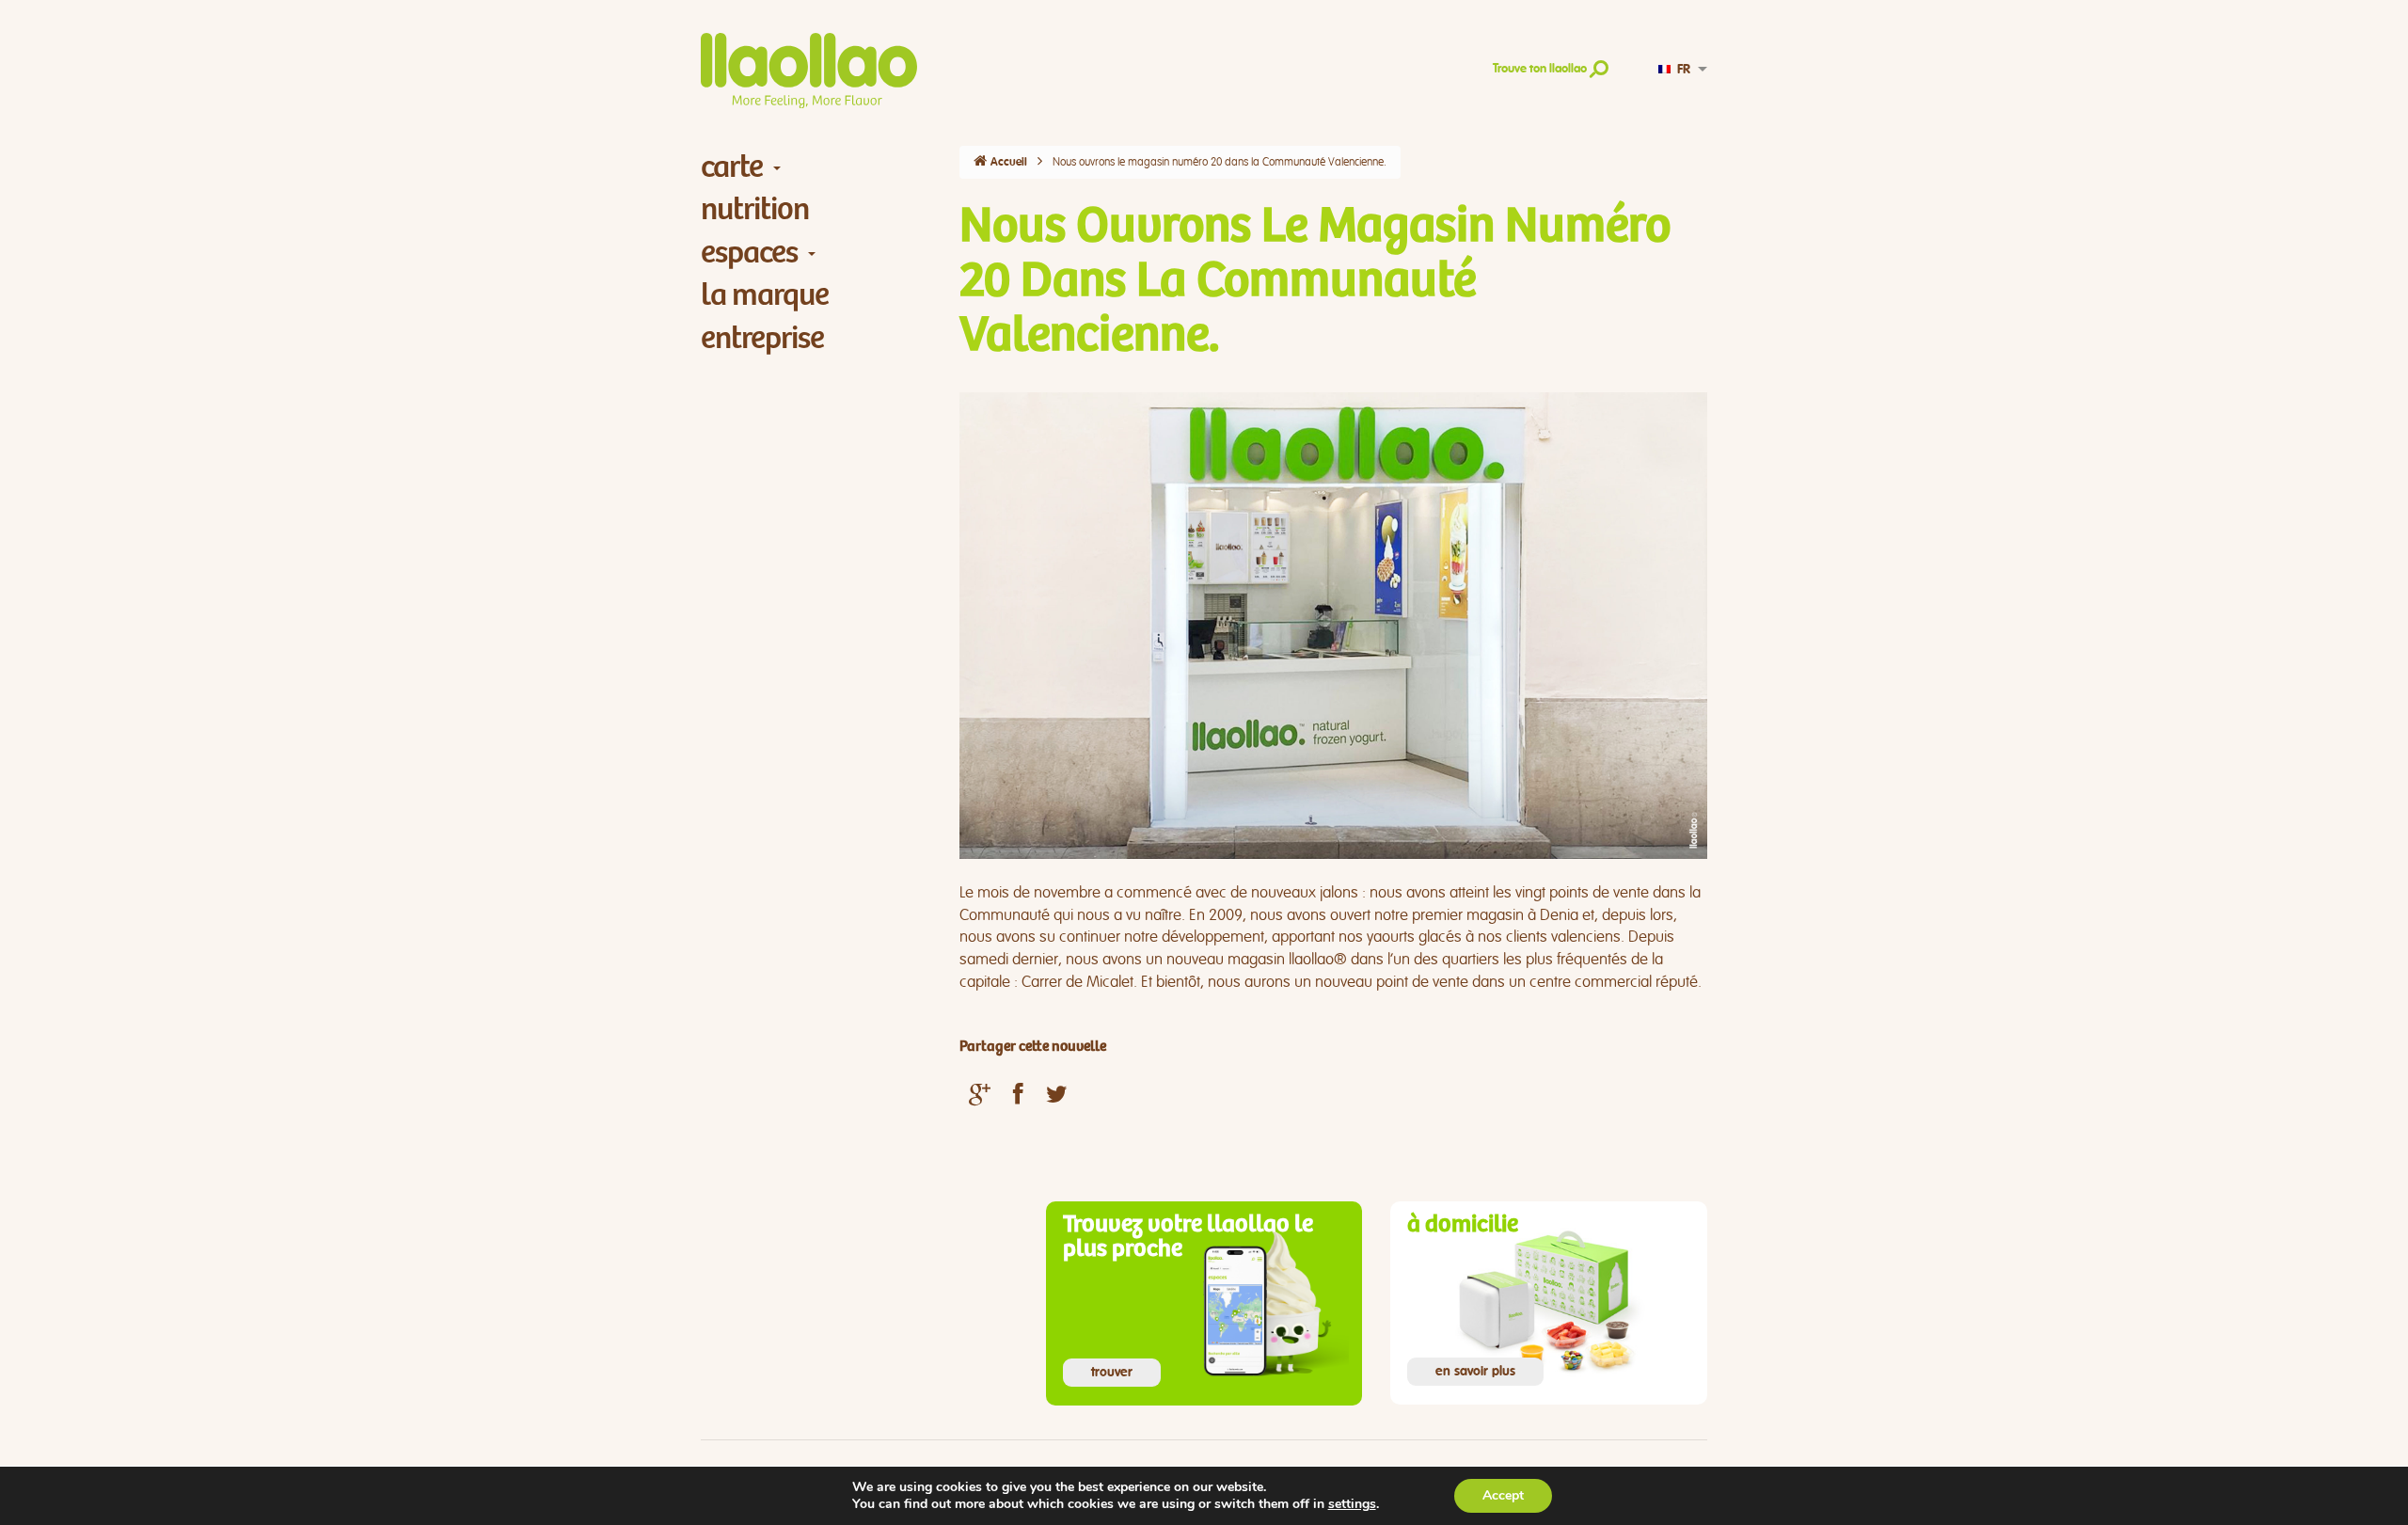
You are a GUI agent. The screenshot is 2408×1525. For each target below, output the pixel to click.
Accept (1503, 1495)
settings (1352, 1504)
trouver (1112, 1373)
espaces (749, 253)
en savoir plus (1475, 1372)
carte (732, 167)
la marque (765, 295)
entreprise (762, 338)
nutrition (755, 209)
